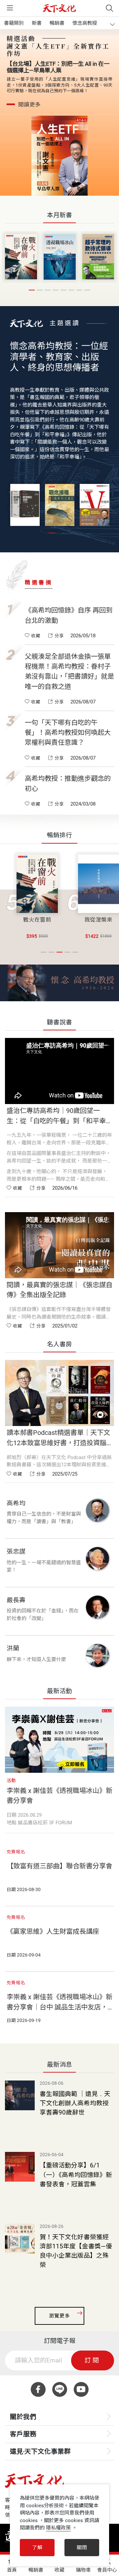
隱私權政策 (58, 2528)
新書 (37, 23)
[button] (32, 290)
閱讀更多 (29, 105)
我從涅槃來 (98, 920)
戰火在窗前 (37, 920)
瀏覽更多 (59, 2316)
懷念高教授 (85, 23)
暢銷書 (57, 23)
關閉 (82, 2548)
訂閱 (93, 2360)
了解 (37, 2548)
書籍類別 (14, 23)
